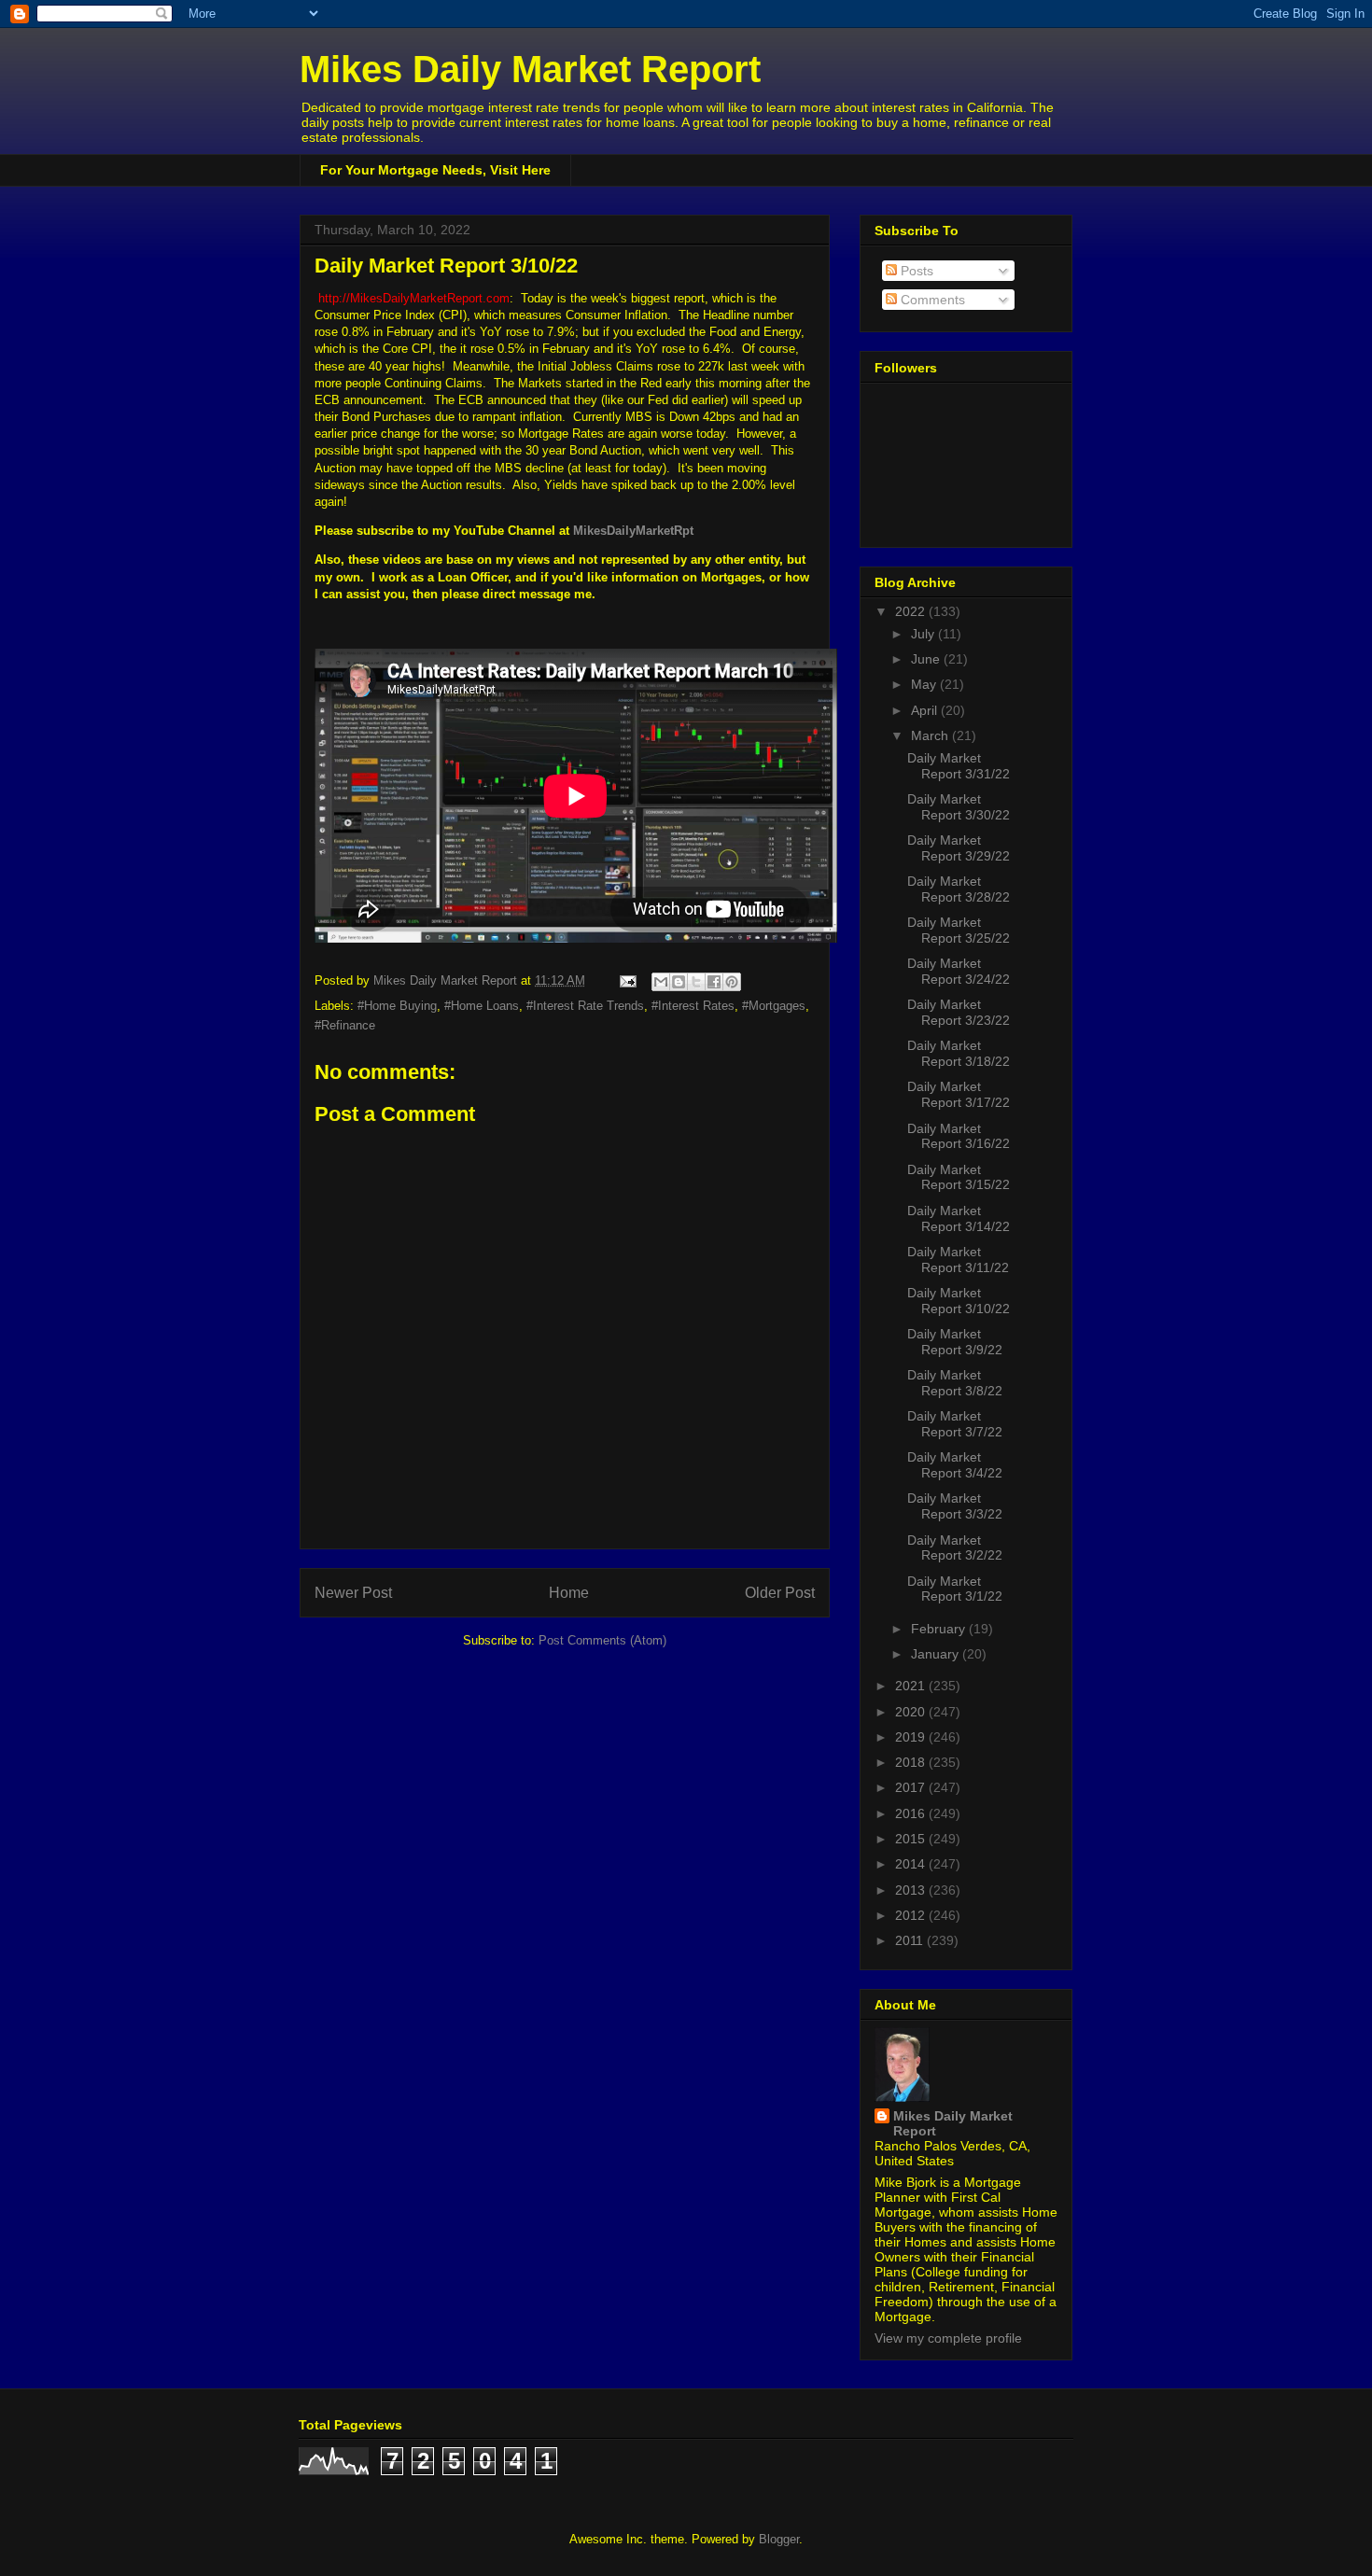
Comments (931, 300)
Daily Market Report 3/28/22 (959, 889)
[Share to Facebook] (714, 982)
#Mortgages (774, 1006)
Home (569, 1593)
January (937, 1654)
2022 (912, 611)
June (927, 659)
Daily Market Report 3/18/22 (959, 1053)
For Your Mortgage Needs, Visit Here (435, 170)
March (931, 735)
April (926, 710)
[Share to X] (696, 982)
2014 (912, 1864)
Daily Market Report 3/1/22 (955, 1589)
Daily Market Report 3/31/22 (959, 766)
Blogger (779, 2539)
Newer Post (353, 1593)
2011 (911, 1940)
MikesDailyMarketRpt (633, 531)
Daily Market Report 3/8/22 (955, 1383)
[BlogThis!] (679, 982)
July (924, 634)
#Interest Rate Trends (585, 1006)
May (925, 684)
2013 (912, 1890)
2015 (912, 1839)
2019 (912, 1737)
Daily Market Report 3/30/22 (959, 807)
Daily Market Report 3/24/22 (959, 971)
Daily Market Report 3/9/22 (955, 1342)
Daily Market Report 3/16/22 (959, 1136)
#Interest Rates (693, 1006)
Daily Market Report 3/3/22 (955, 1506)
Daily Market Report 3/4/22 (955, 1465)
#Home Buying (397, 1006)
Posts (915, 271)
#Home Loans (482, 1006)
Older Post (780, 1593)
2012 (912, 1915)
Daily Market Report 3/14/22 (959, 1218)
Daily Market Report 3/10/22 (959, 1301)
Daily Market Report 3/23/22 (959, 1012)
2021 (912, 1686)
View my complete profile (948, 2338)
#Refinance (345, 1025)
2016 (912, 1813)
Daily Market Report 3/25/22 (959, 930)
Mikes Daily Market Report (530, 69)
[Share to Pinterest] (732, 982)
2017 (912, 1787)
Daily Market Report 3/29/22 (959, 848)
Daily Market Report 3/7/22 (955, 1424)
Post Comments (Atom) (602, 1640)
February (940, 1629)
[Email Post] (627, 980)
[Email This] (661, 982)
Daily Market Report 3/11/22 (958, 1260)
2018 (912, 1762)
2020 (912, 1712)
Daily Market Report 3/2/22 (955, 1548)
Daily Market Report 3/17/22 (959, 1094)
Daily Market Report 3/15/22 (959, 1177)
